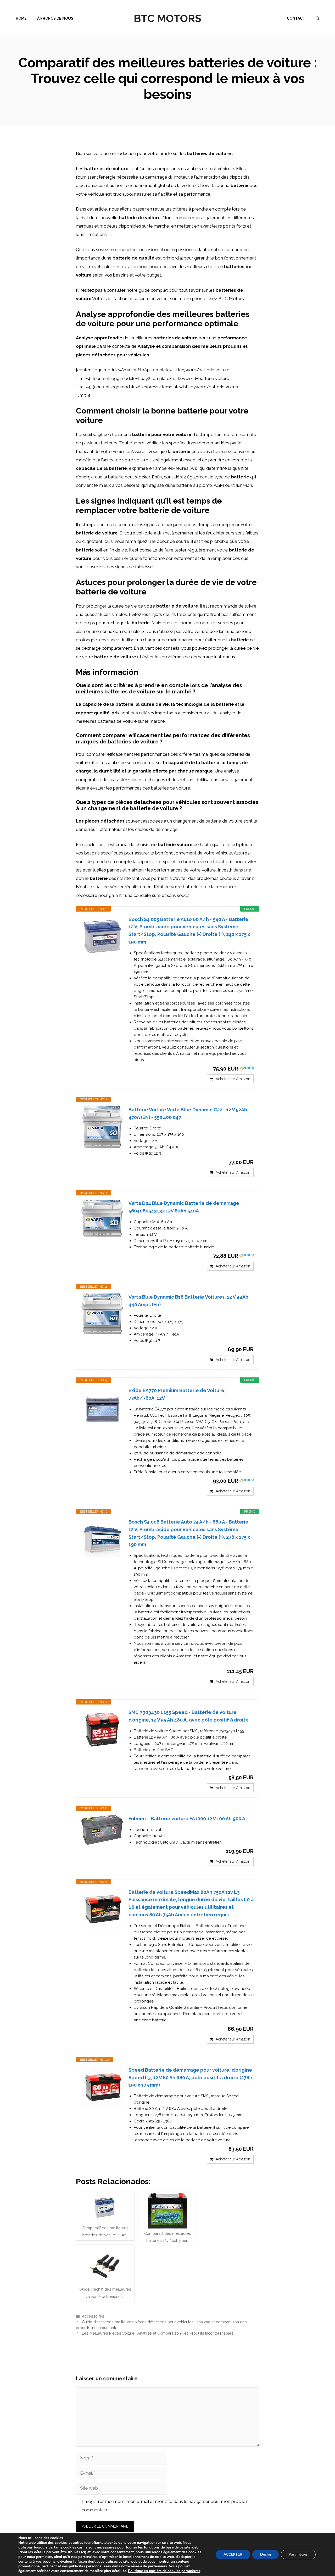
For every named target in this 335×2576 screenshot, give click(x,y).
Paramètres (298, 2554)
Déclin (266, 2554)
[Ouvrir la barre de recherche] (317, 18)
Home (21, 18)
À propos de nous (55, 18)
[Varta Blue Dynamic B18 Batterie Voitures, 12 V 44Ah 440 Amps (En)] (102, 1314)
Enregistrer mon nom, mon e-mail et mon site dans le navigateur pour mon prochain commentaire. (165, 2506)
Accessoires (93, 2316)
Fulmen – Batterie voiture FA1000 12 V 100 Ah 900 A (187, 1819)
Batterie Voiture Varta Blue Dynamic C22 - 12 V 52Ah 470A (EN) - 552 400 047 (188, 1113)
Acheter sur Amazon (233, 1079)
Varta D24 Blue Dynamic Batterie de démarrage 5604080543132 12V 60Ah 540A (184, 1207)
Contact (296, 18)
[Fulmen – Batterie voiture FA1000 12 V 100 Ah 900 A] (102, 1830)
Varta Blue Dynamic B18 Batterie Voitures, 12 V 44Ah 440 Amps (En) (188, 1301)
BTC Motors (167, 18)
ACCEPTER (233, 2554)
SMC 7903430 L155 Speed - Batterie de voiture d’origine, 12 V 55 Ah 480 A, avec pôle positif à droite (189, 1716)
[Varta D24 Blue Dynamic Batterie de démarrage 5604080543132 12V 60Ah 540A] (102, 1218)
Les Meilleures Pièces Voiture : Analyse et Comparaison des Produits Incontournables (158, 2333)
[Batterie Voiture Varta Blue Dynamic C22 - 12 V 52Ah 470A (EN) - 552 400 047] (102, 1127)
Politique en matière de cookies (155, 2571)
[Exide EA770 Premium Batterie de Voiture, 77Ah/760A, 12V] (102, 1408)
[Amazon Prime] (246, 1068)
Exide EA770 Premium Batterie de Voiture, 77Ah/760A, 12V (177, 1394)
